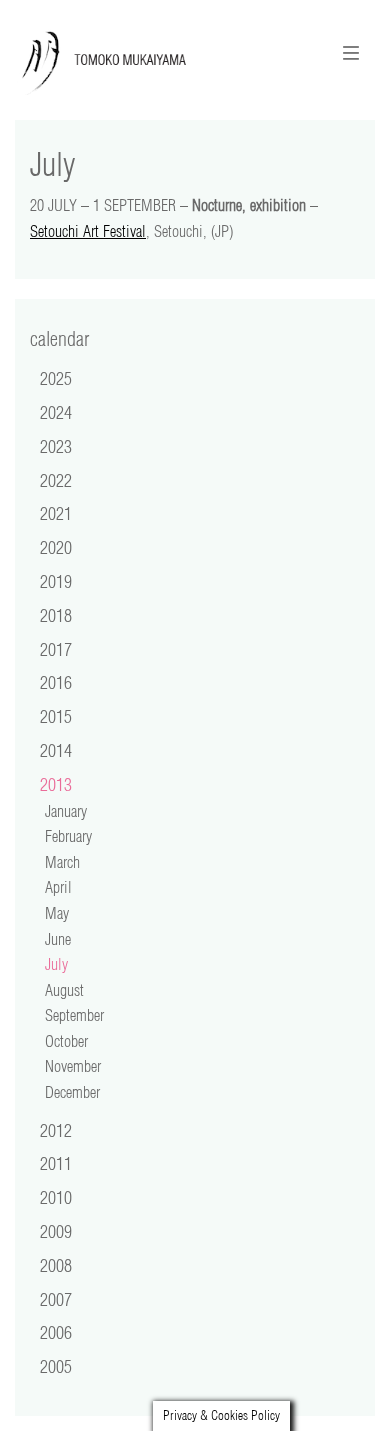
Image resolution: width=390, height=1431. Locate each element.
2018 (56, 615)
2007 (56, 1299)
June (58, 939)
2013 (56, 784)
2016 (56, 682)
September (74, 1015)
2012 (56, 1130)
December (72, 1092)
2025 (56, 378)
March (62, 862)
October (66, 1041)
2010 (56, 1197)
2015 (56, 716)
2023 (56, 446)
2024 (56, 412)
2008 (56, 1265)
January (66, 811)
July (56, 964)
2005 (56, 1366)
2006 (56, 1332)
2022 (56, 480)
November (73, 1066)
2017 (56, 649)
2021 (56, 513)
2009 (56, 1231)
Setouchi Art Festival (88, 231)
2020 (56, 547)
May (57, 913)
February (68, 836)
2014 (56, 750)
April (58, 887)
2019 (56, 581)
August (64, 990)
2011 (56, 1163)
